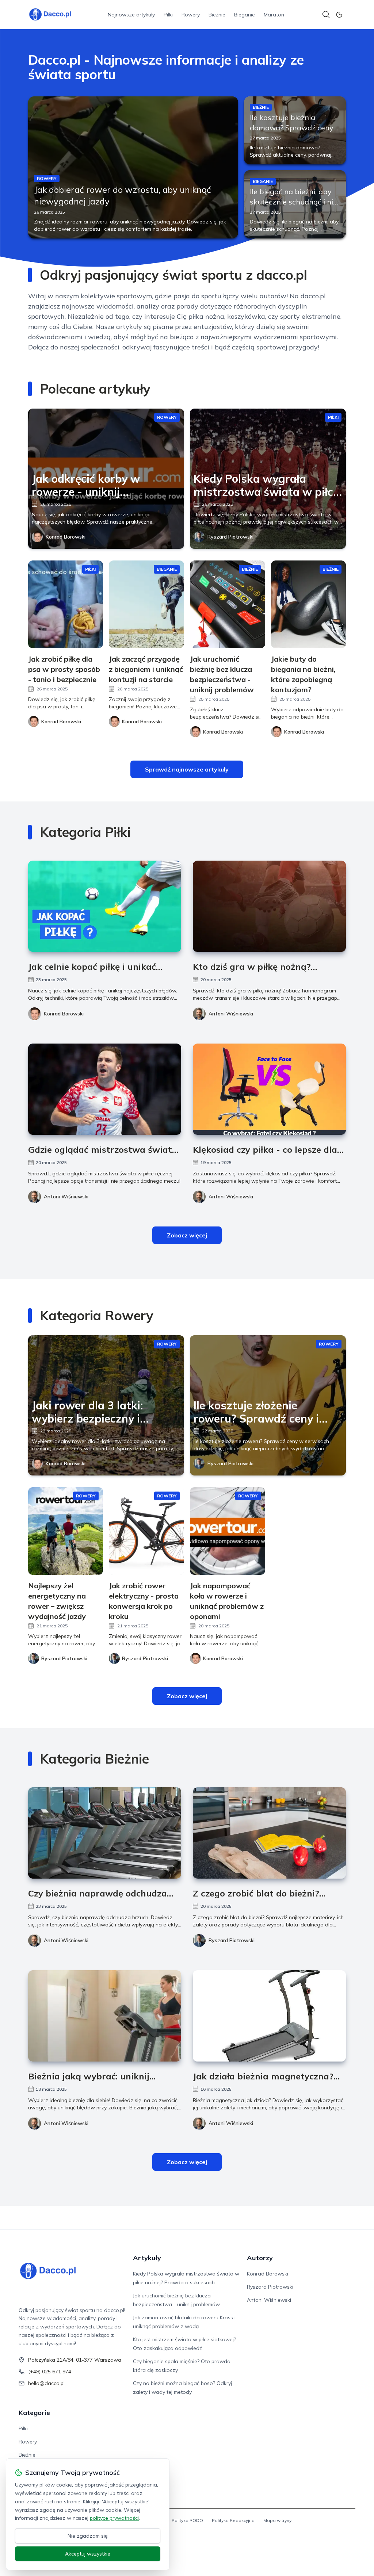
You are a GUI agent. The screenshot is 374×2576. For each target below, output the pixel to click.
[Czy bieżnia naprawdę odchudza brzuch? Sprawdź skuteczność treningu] (105, 1833)
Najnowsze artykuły (131, 15)
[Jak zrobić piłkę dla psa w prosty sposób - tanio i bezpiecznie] (66, 604)
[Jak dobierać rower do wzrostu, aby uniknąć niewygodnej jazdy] (133, 167)
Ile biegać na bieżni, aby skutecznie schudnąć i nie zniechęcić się (293, 202)
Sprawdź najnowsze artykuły (187, 769)
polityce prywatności (114, 2518)
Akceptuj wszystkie (88, 2554)
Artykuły (147, 2258)
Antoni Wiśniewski (231, 1014)
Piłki (168, 15)
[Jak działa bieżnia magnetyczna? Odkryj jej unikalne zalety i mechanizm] (269, 2016)
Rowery (191, 15)
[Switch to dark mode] (339, 15)
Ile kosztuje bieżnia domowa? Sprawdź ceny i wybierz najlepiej (293, 128)
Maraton (274, 15)
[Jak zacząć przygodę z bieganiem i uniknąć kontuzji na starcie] (146, 604)
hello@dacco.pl (46, 2383)
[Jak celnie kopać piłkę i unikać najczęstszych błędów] (105, 906)
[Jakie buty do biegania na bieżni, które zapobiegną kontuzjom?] (309, 604)
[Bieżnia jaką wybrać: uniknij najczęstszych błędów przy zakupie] (105, 2016)
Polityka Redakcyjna (233, 2520)
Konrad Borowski (66, 537)
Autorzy (260, 2258)
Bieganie (245, 15)
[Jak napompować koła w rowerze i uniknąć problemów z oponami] (228, 1531)
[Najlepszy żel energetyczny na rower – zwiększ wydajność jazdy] (66, 1531)
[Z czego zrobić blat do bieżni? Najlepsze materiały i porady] (269, 1833)
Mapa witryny (277, 2520)
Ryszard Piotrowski (230, 537)
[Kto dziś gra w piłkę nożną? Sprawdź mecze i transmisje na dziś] (269, 906)
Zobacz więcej (187, 1235)
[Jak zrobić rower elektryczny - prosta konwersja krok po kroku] (146, 1531)
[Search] (326, 15)
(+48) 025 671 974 (50, 2372)
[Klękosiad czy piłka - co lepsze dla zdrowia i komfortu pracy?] (269, 1089)
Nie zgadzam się (88, 2536)
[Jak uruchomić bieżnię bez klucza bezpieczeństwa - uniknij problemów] (228, 604)
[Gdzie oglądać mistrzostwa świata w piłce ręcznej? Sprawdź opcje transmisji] (105, 1089)
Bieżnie (217, 15)
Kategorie (34, 2413)
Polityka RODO (187, 2520)
